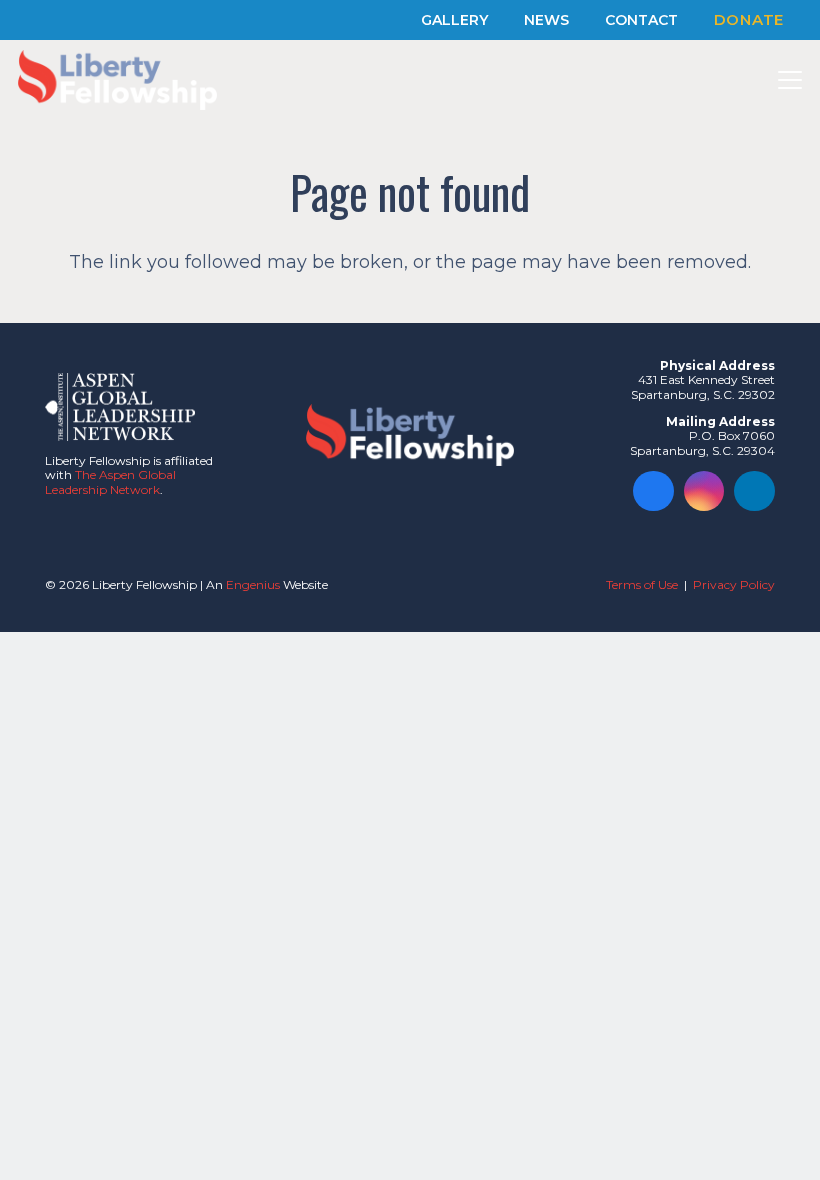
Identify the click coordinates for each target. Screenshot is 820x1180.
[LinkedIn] (754, 491)
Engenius (253, 584)
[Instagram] (704, 491)
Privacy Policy (734, 584)
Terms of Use (642, 584)
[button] (790, 80)
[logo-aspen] (120, 407)
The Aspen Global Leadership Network (110, 481)
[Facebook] (653, 491)
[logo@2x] (117, 80)
